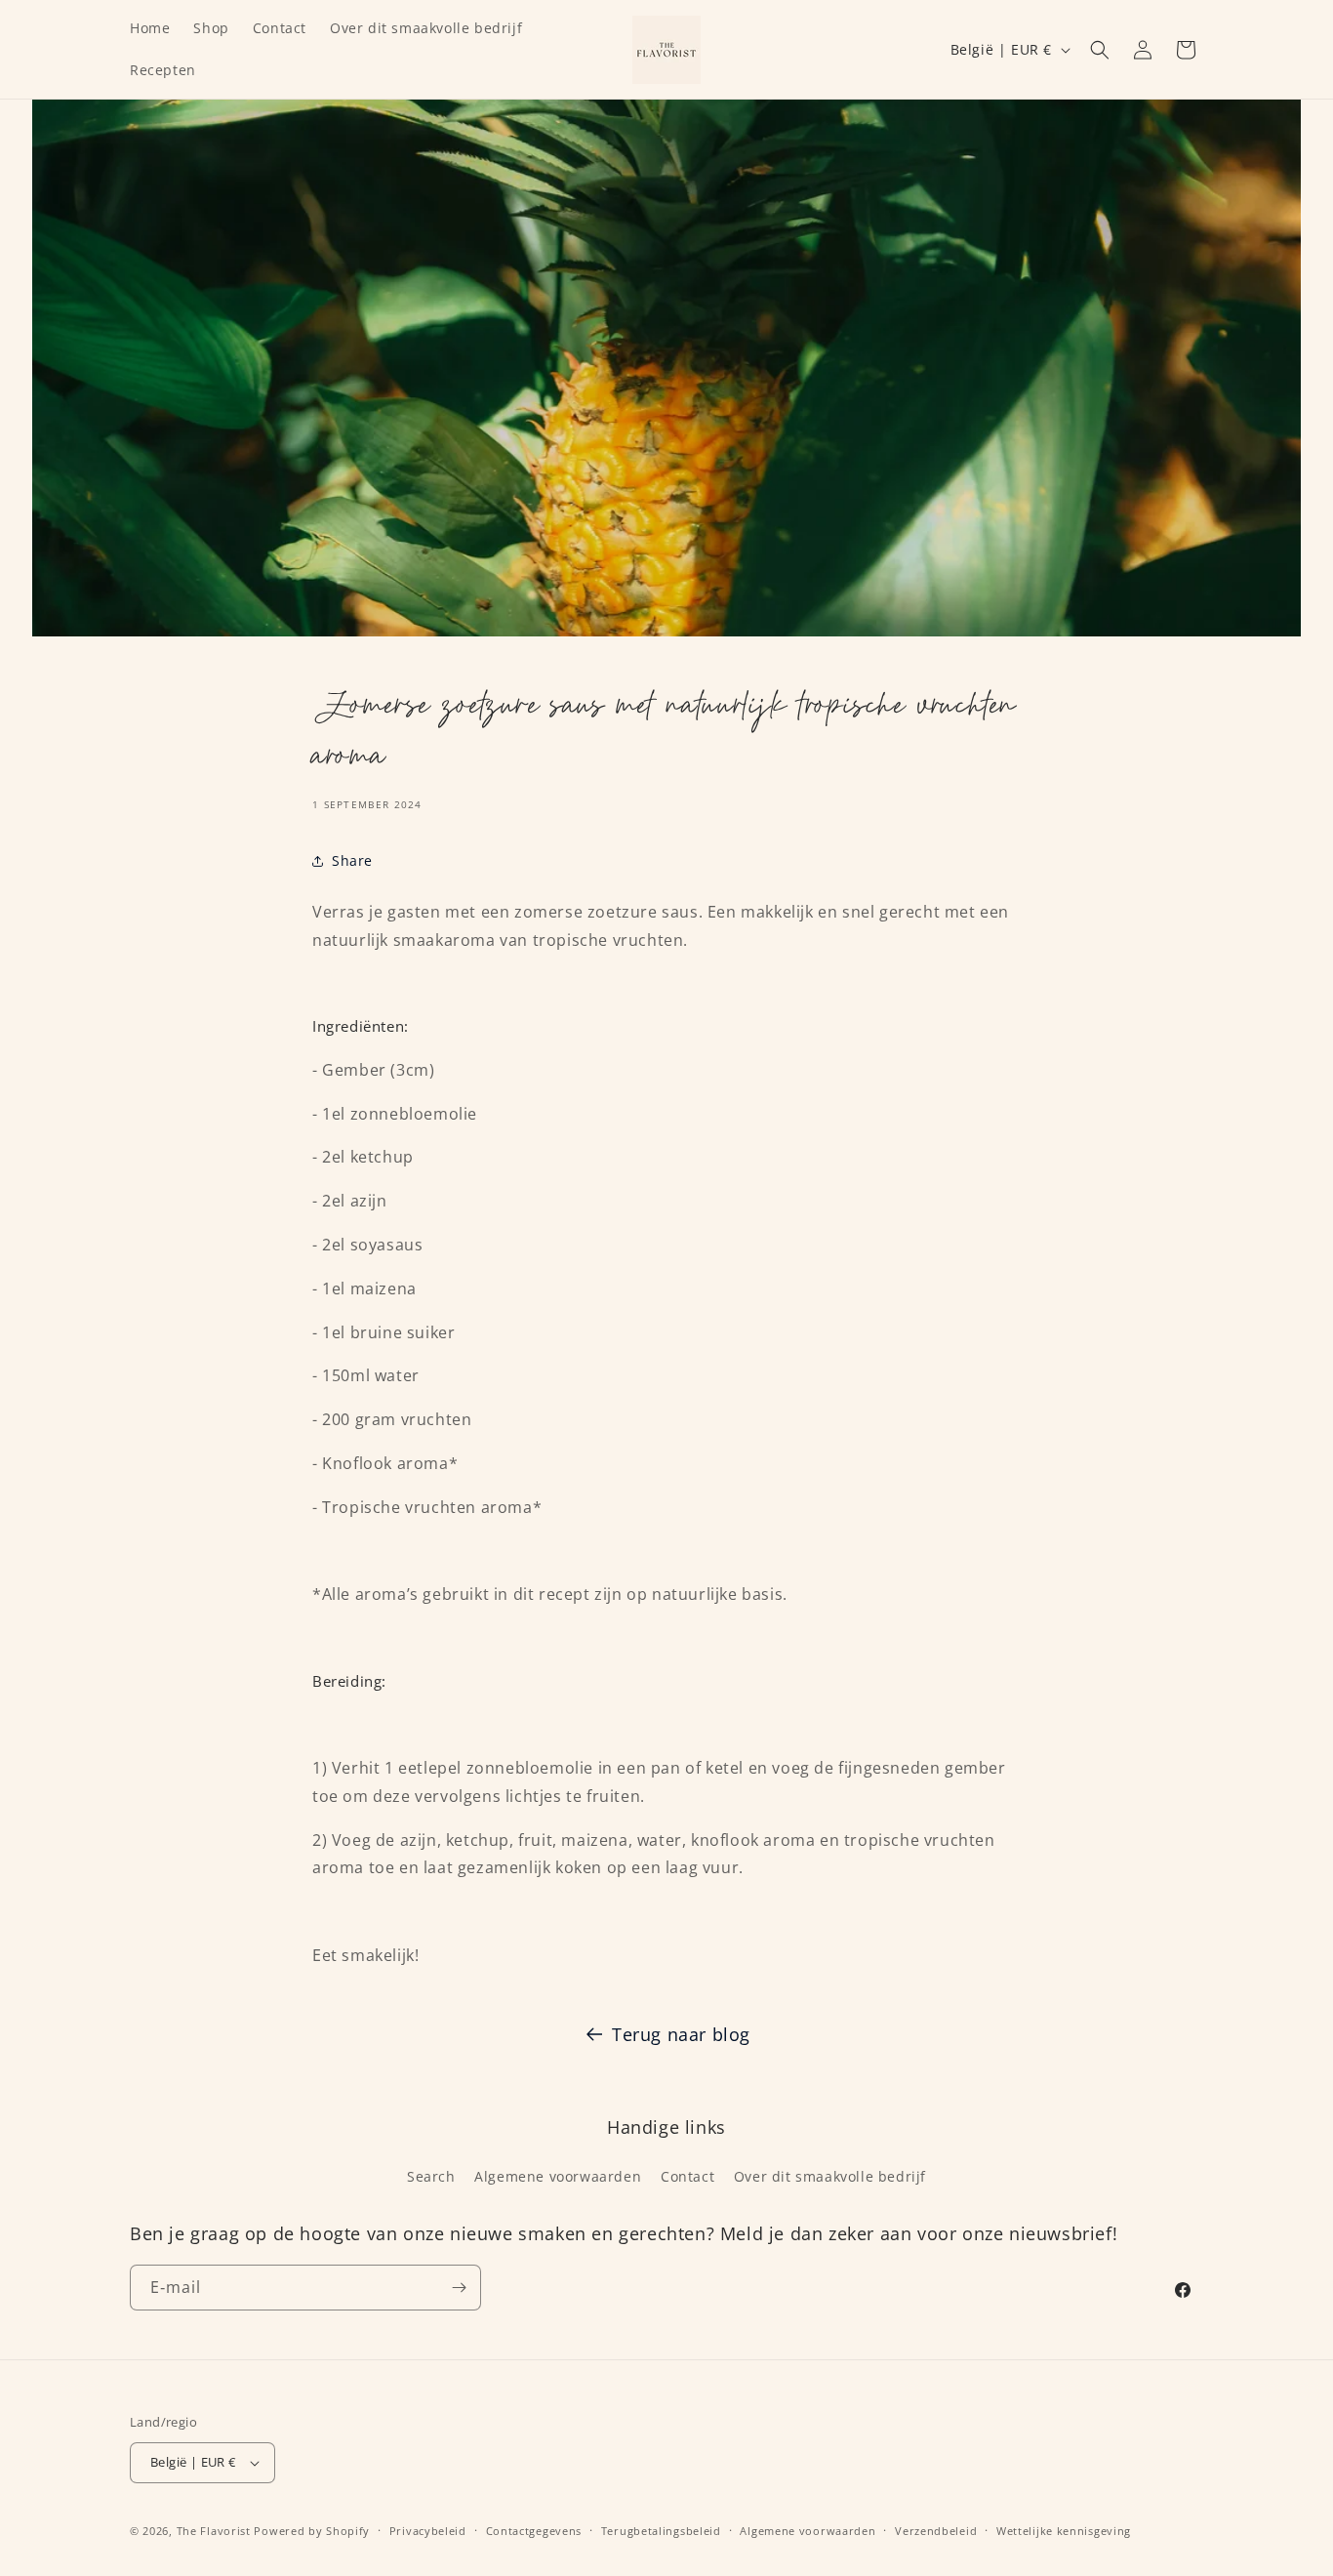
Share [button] (352, 860)
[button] (1100, 50)
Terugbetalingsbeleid (661, 2531)
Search (431, 2176)
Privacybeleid (428, 2531)
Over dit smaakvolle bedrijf (830, 2176)
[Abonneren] (459, 2288)
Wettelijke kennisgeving (1064, 2531)
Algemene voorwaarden (558, 2176)
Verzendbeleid (936, 2531)
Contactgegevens (534, 2531)
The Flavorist (214, 2531)
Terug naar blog (681, 2034)
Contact (687, 2176)
